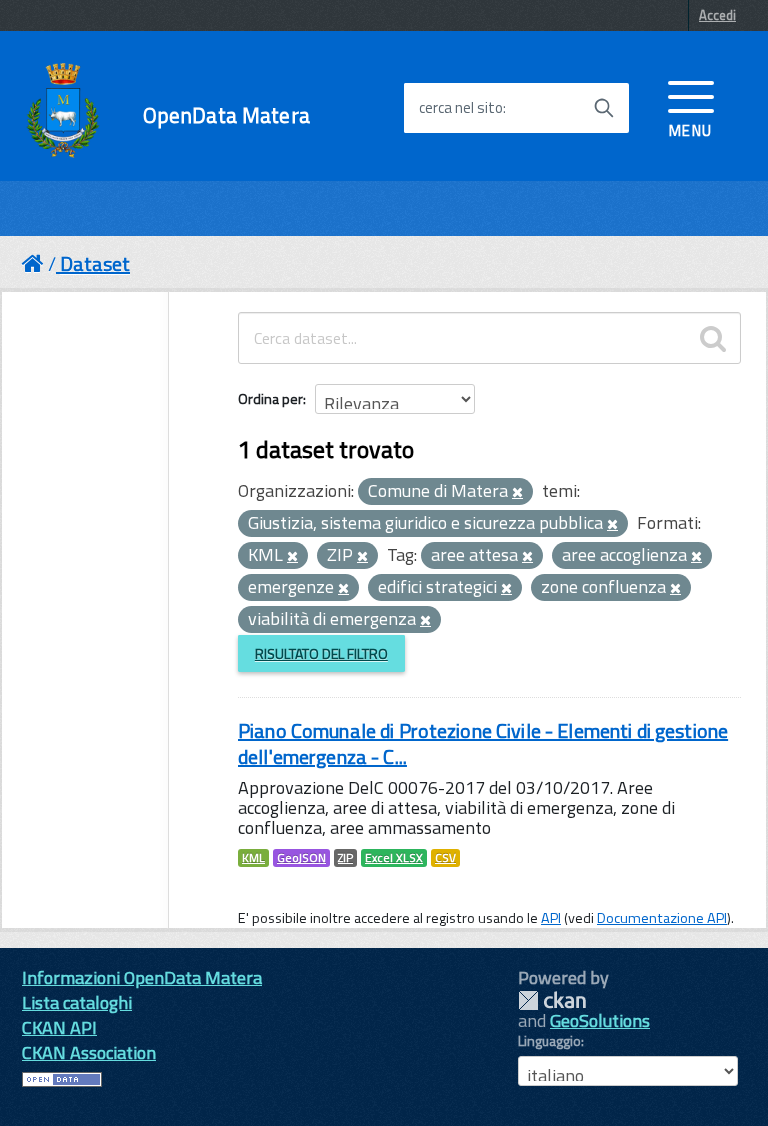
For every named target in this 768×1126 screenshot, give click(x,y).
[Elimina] (517, 493)
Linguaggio (549, 1041)
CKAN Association (89, 1052)
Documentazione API (662, 918)
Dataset (95, 263)
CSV (445, 858)
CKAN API (59, 1027)
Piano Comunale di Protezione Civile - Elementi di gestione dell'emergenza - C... (483, 743)
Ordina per (270, 398)
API (551, 918)
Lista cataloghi (77, 1002)
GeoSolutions (600, 1020)
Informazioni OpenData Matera (142, 977)
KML (253, 858)
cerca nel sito (461, 108)
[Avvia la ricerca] (604, 108)
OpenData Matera (226, 115)
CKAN (552, 1000)
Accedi (717, 15)
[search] (713, 338)
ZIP (345, 858)
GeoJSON (301, 858)
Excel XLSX (394, 858)
